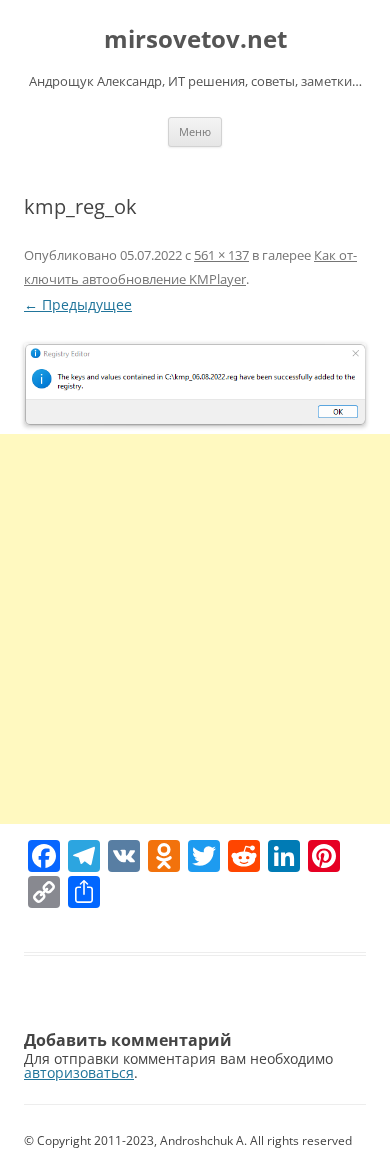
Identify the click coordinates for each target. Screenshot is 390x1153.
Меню (195, 131)
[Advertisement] (195, 629)
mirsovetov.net (195, 39)
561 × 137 (221, 255)
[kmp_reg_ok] (195, 385)
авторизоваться (79, 1072)
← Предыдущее (78, 304)
